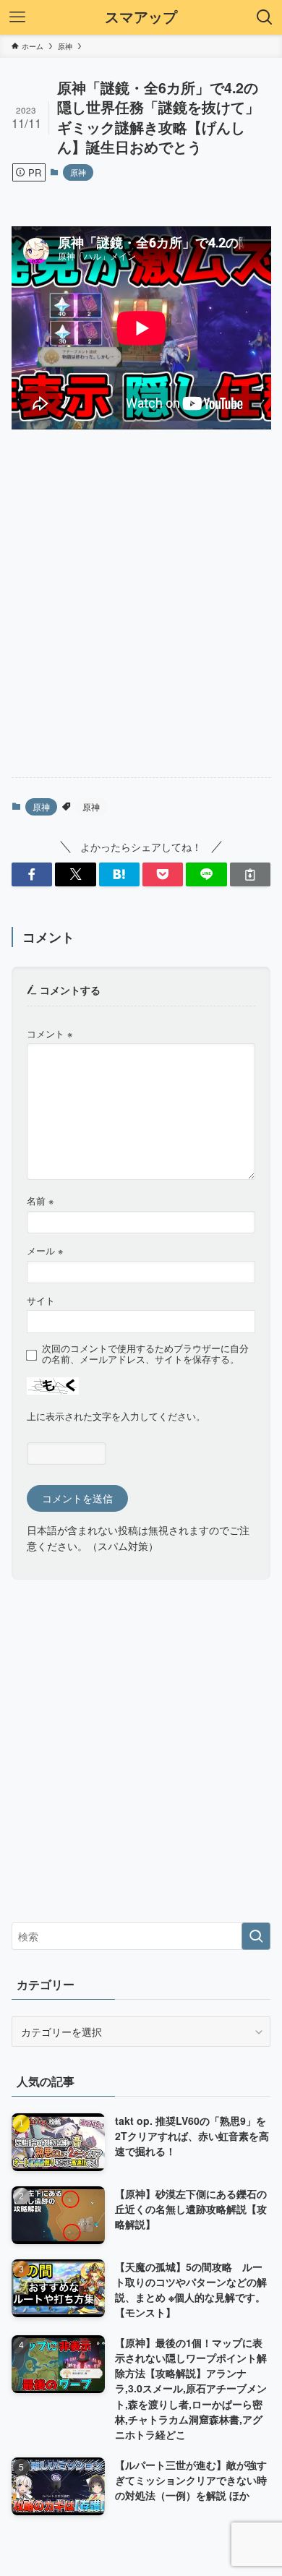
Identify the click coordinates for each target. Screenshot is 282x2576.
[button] (32, 875)
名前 (40, 1201)
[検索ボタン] (265, 17)
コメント (50, 1034)
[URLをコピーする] (250, 875)
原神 (78, 172)
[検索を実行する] (256, 1936)
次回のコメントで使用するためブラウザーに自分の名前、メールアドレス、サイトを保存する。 (145, 1354)
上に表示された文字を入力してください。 (116, 1416)
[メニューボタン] (17, 17)
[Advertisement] (141, 616)
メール (45, 1251)
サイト (41, 1301)
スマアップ (141, 17)
